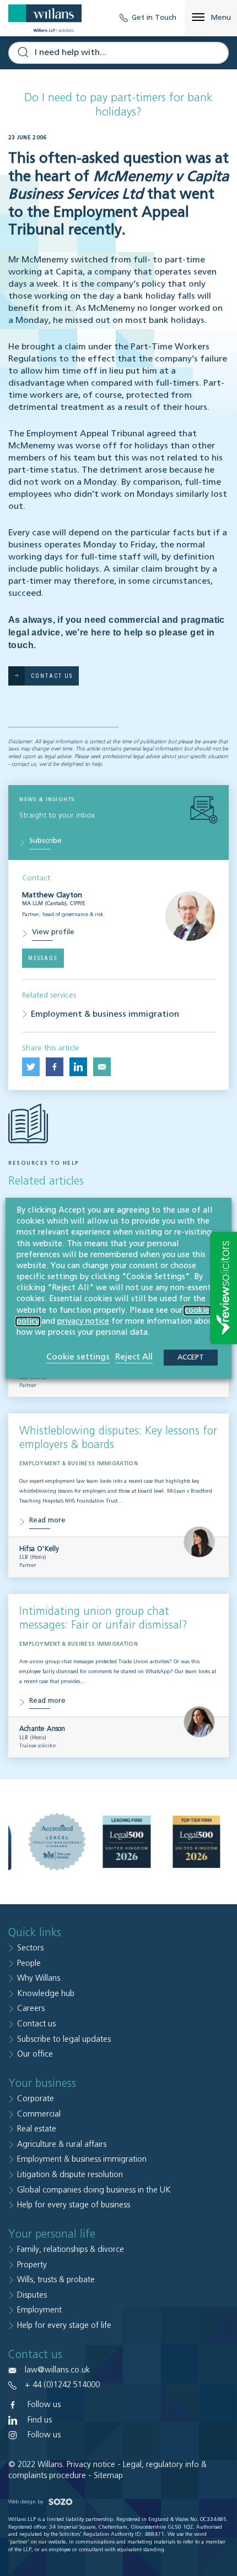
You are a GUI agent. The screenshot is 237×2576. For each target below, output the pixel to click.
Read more (47, 1520)
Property (32, 2265)
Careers (31, 2008)
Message (43, 958)
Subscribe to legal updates (64, 2039)
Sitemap (108, 2476)
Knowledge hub (46, 1994)
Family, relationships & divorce (71, 2249)
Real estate (37, 2129)
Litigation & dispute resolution (70, 2175)
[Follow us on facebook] (55, 1067)
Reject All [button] (134, 1357)
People (29, 1963)
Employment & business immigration (105, 1015)
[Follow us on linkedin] (78, 1067)
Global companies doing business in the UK (94, 2190)
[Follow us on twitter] (31, 1067)
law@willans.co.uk (57, 2370)
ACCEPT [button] (191, 1358)
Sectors (30, 1948)
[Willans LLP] (45, 18)
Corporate (36, 2099)
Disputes (32, 2295)
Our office (35, 2054)
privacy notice (83, 1322)
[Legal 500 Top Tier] (196, 1842)
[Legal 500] (127, 1842)
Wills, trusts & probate (56, 2280)
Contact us (36, 2024)
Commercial (39, 2114)
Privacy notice (91, 2465)
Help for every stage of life (64, 2325)
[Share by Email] (102, 1067)
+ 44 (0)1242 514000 (62, 2385)
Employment (39, 2310)
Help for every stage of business (74, 2205)
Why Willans (39, 1978)
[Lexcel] (57, 1842)
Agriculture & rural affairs (62, 2144)
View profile (53, 932)
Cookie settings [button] (78, 1357)
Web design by (26, 2502)
